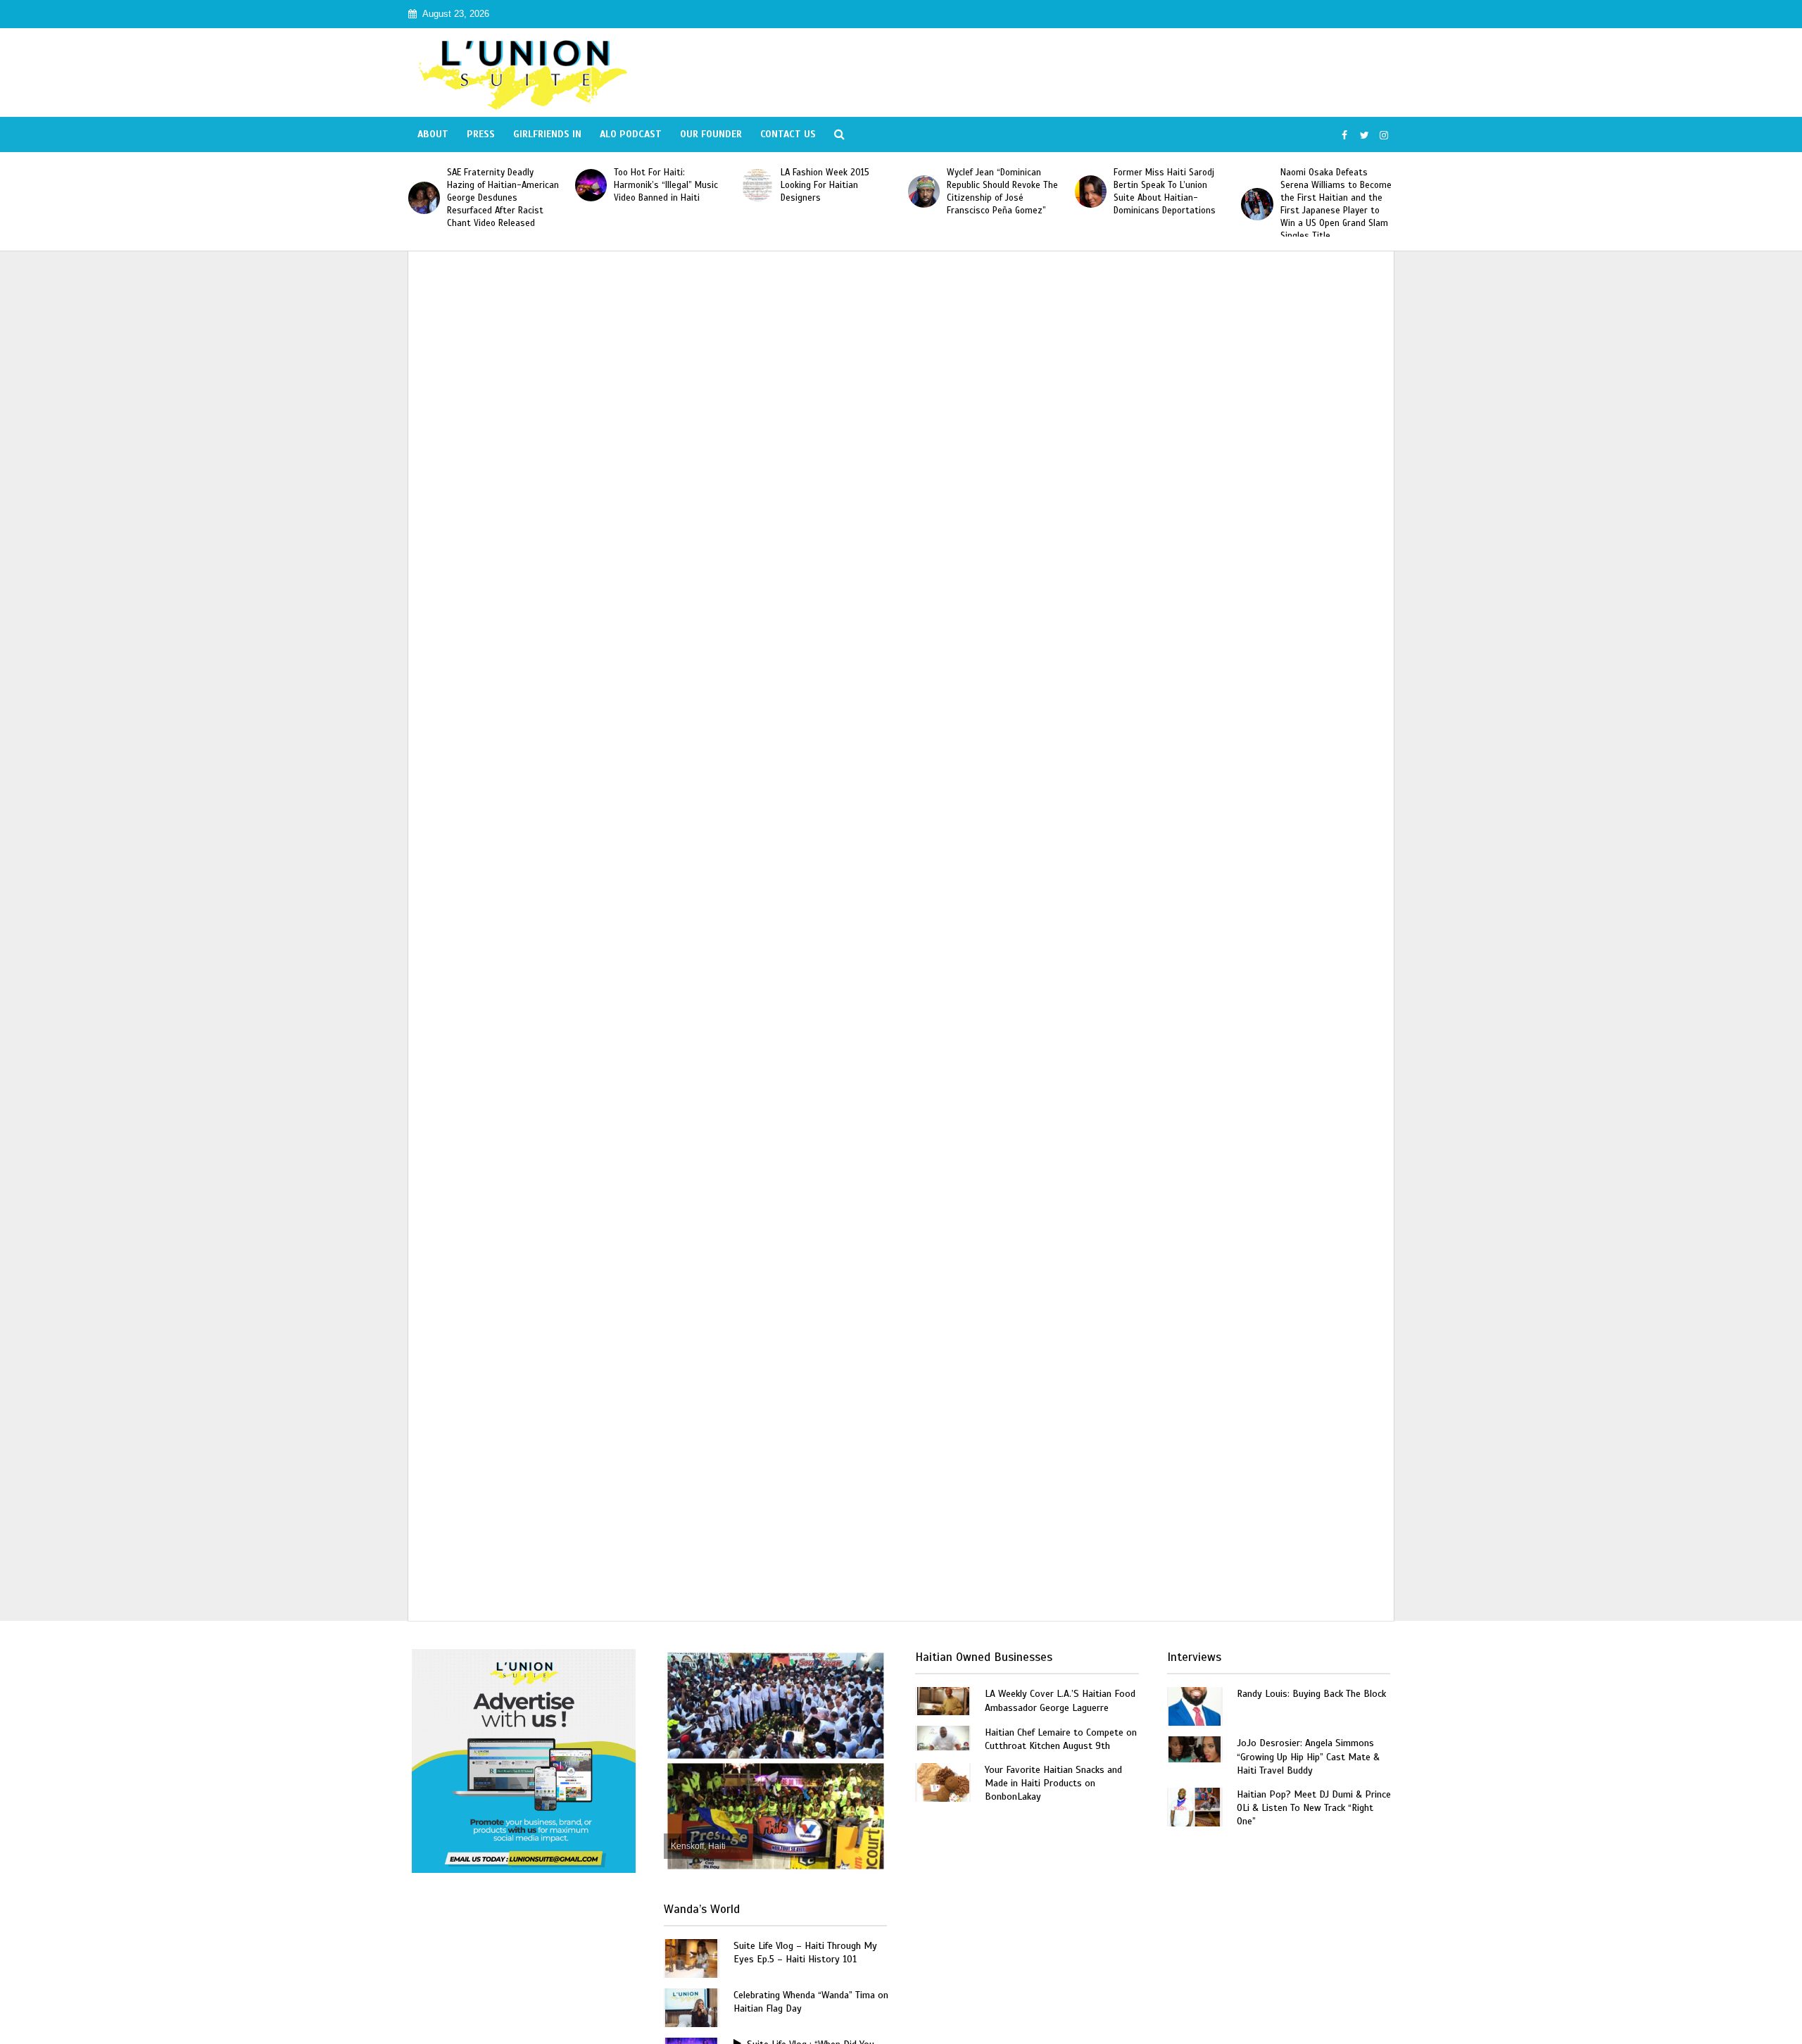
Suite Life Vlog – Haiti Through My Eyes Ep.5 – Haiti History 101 (805, 1952)
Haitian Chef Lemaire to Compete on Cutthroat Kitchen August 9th (1061, 1739)
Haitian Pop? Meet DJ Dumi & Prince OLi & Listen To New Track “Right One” (1314, 1808)
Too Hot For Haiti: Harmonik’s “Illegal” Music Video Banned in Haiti (666, 185)
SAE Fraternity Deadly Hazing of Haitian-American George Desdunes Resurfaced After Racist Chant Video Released (503, 198)
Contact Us (788, 134)
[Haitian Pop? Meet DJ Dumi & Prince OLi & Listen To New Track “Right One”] (1195, 1806)
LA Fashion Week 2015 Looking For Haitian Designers (825, 185)
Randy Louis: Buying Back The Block (1311, 1694)
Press (481, 134)
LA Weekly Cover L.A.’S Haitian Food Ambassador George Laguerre (1060, 1700)
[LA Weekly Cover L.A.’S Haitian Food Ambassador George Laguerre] (943, 1700)
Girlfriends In (547, 134)
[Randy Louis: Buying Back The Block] (1195, 1706)
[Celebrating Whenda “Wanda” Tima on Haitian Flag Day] (691, 2006)
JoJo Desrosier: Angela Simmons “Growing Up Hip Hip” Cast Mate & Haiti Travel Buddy (1308, 1756)
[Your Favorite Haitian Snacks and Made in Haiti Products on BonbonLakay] (943, 1782)
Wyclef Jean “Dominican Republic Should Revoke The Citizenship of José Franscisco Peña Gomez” (1002, 192)
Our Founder (711, 134)
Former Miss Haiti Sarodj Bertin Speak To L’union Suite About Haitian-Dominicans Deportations (1165, 192)
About (433, 134)
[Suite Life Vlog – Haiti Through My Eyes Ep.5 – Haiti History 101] (691, 1957)
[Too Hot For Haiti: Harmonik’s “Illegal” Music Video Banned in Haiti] (591, 185)
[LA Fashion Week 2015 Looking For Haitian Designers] (757, 185)
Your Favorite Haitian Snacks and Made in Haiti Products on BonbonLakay (1053, 1783)
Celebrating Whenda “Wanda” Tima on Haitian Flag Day (811, 2002)
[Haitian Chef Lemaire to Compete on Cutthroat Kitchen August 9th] (943, 1737)
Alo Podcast (631, 134)
